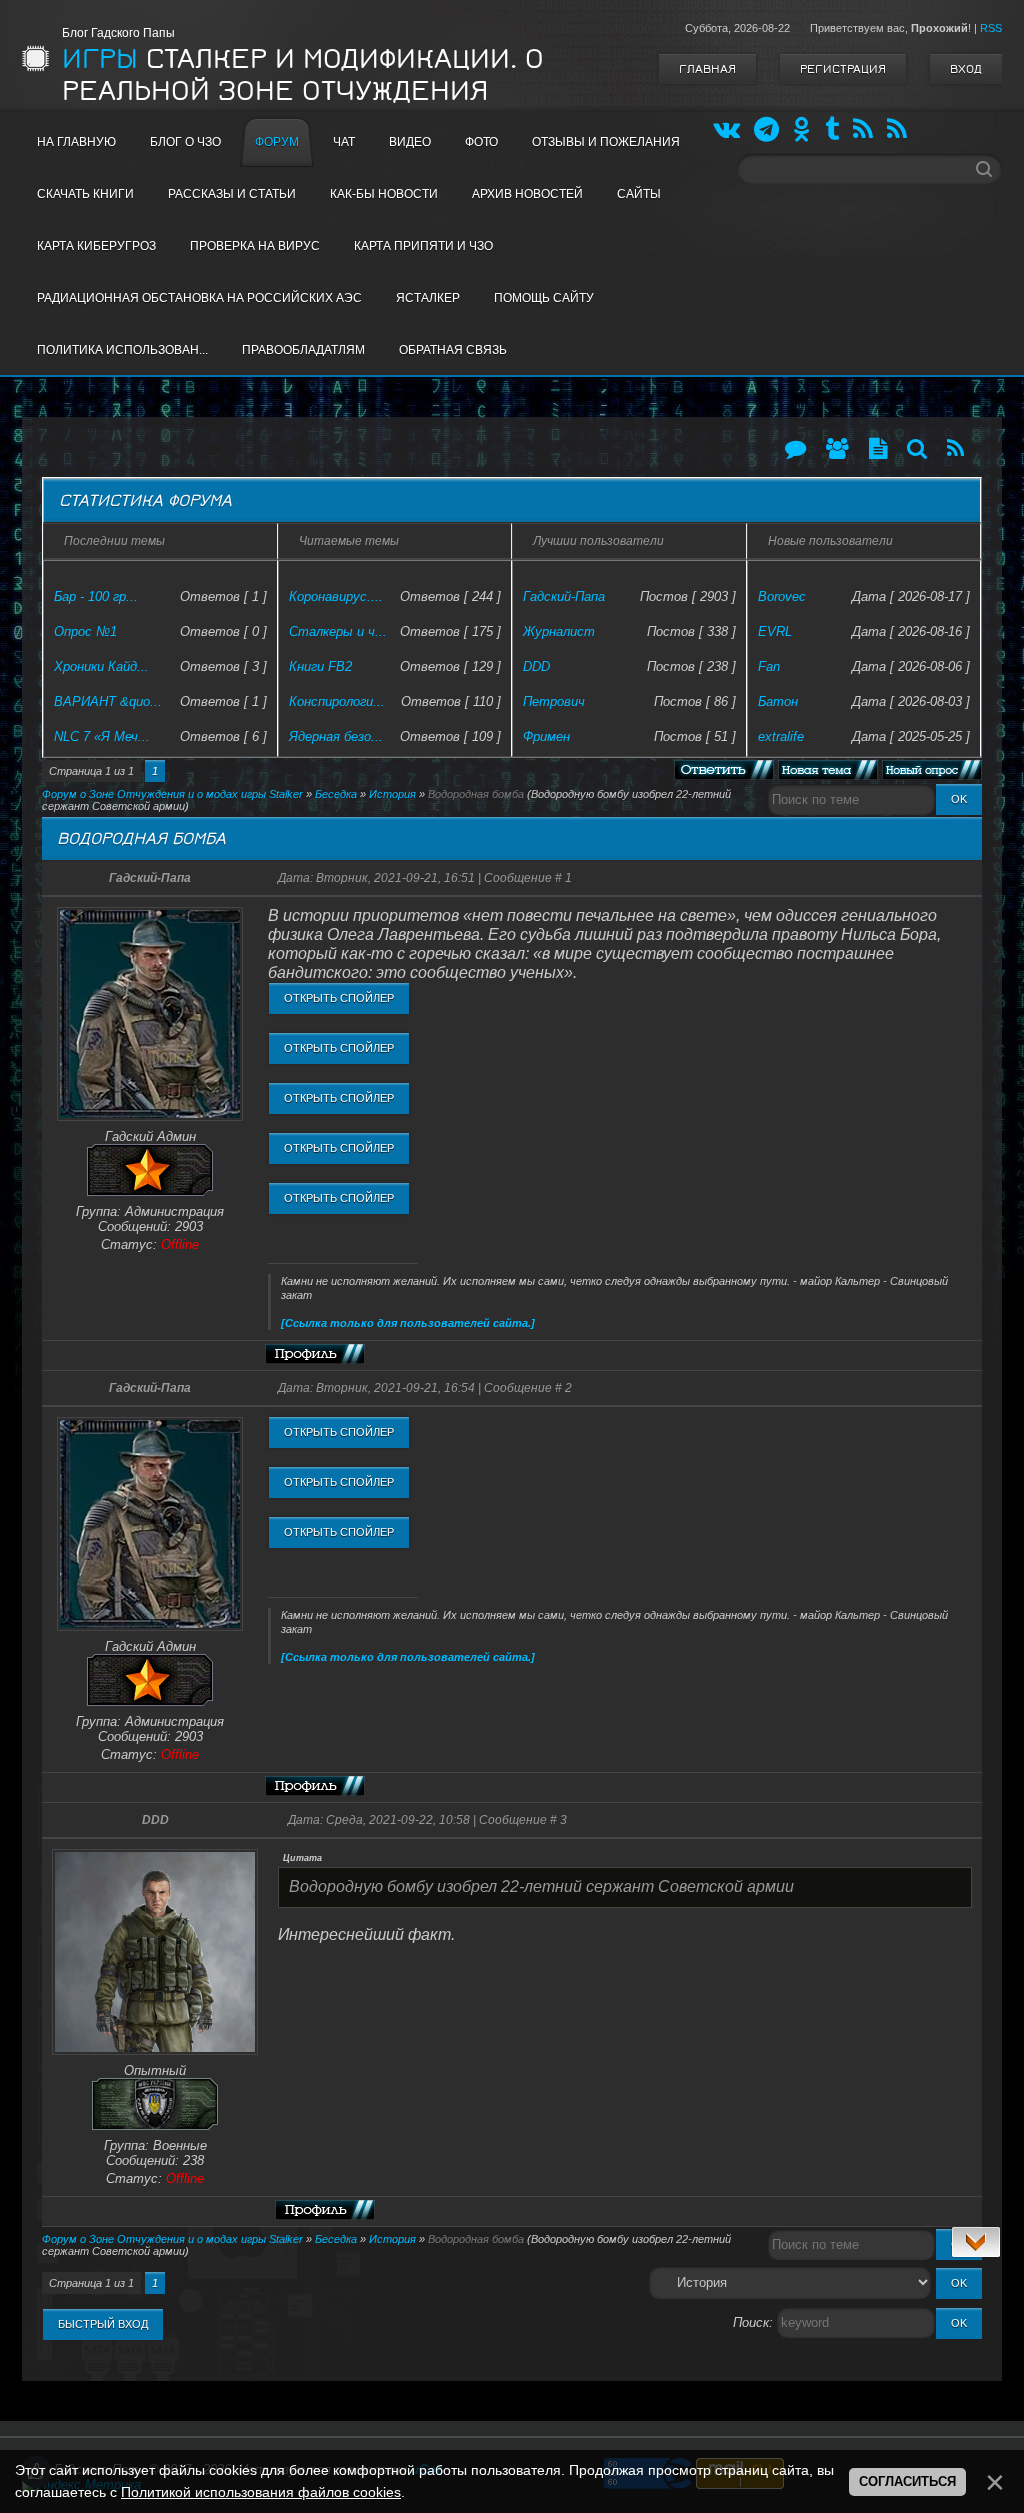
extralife (781, 736)
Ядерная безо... (336, 736)
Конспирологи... (337, 701)
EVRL (775, 631)
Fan (769, 666)
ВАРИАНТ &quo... (108, 701)
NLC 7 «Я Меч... (102, 736)
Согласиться (907, 2481)
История (392, 794)
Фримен (546, 736)
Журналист (559, 631)
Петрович (554, 701)
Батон (778, 701)
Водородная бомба (476, 794)
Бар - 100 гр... (96, 596)
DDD (536, 666)
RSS (991, 28)
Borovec (782, 596)
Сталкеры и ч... (338, 631)
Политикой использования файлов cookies (261, 2492)
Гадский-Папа (564, 596)
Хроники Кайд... (101, 666)
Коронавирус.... (336, 596)
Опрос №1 (85, 631)
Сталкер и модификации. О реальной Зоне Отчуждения (303, 75)
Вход (966, 69)
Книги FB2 (320, 666)
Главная (707, 69)
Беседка (336, 794)
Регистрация (843, 69)
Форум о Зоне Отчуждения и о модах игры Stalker (172, 794)
